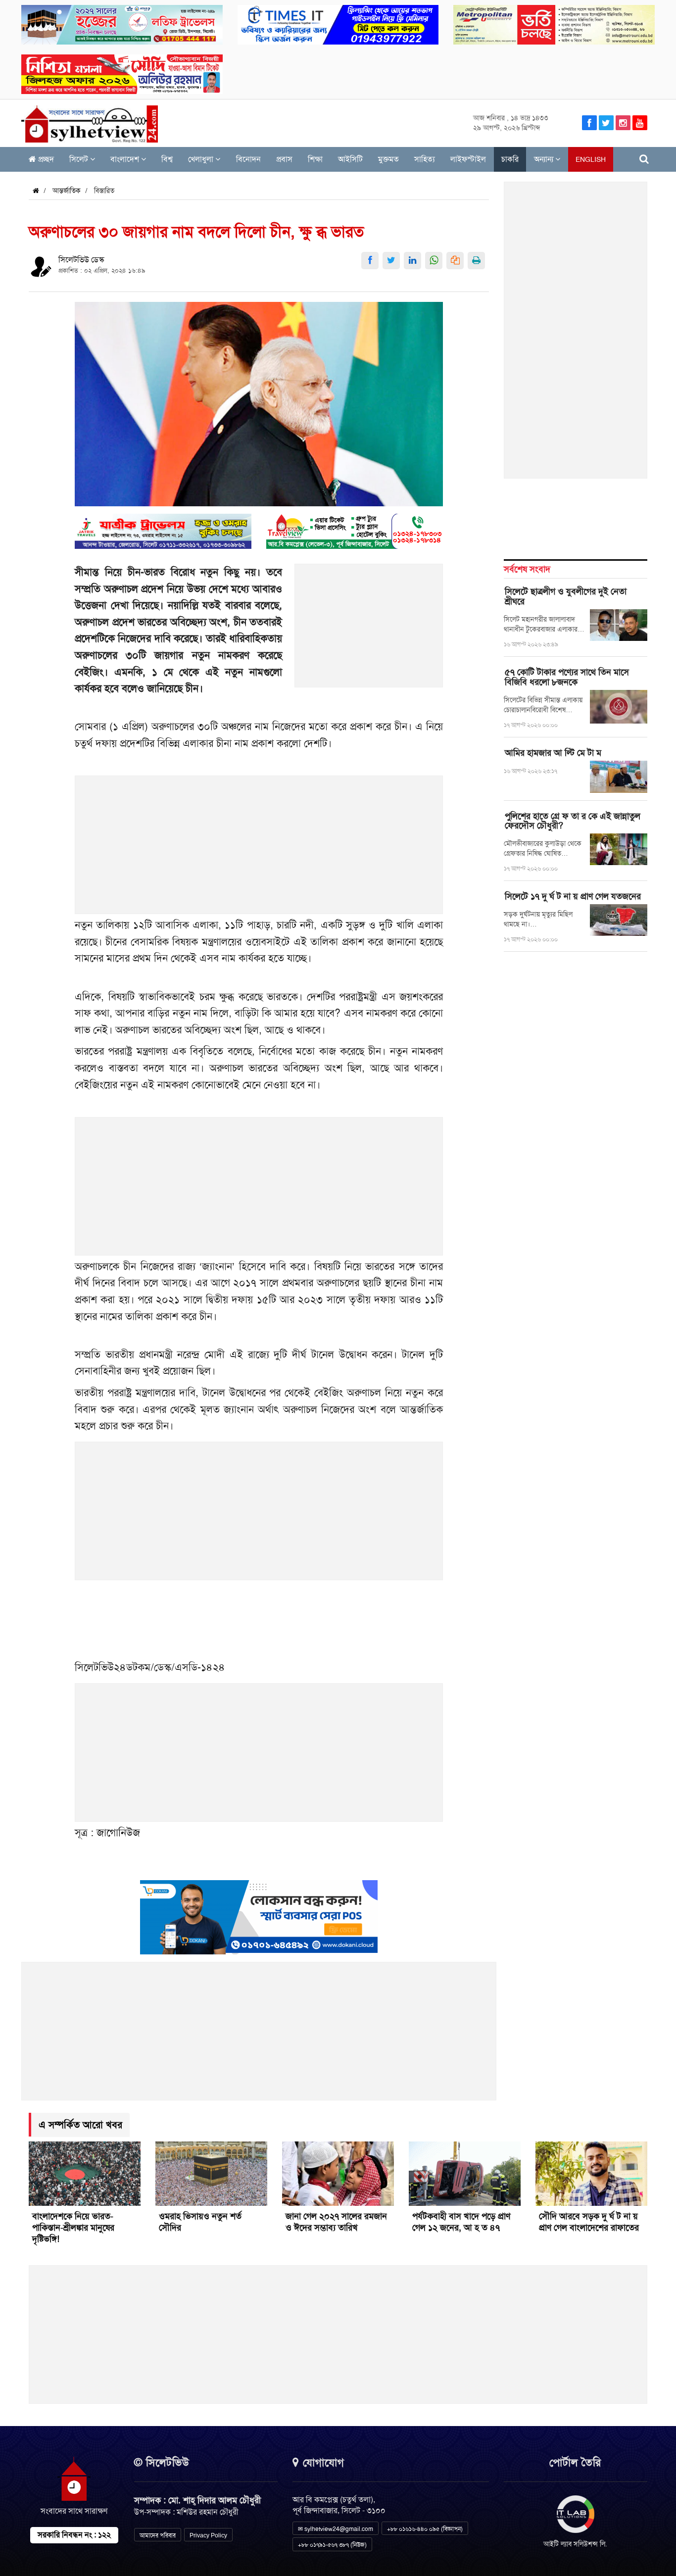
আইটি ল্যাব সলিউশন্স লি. (575, 2544)
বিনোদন (248, 159)
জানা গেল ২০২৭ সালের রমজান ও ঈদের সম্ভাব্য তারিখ (336, 2222)
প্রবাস (284, 159)
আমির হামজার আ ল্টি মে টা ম (553, 753)
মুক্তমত (388, 159)
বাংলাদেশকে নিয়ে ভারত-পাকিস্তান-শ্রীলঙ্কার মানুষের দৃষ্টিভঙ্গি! (73, 2228)
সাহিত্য (425, 159)
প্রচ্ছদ (45, 159)
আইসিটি (350, 159)
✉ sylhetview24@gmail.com (336, 2529)
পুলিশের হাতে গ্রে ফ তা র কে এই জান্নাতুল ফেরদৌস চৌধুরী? (573, 821)
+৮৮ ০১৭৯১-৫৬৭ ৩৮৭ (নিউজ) (332, 2545)
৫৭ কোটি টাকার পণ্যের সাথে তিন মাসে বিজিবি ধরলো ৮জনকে (567, 677)
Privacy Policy (208, 2535)
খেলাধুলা (202, 159)
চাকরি (510, 159)
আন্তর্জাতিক (67, 191)
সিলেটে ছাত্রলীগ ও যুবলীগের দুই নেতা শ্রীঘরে (566, 596)
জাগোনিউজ (118, 1832)
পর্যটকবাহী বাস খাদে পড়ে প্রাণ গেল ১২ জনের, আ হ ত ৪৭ (461, 2222)
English (591, 159)
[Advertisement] (369, 631)
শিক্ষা (315, 159)
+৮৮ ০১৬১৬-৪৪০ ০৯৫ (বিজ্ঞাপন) (425, 2529)
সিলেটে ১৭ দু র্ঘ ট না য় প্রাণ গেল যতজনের (573, 896)
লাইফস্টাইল (468, 159)
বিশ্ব (167, 159)
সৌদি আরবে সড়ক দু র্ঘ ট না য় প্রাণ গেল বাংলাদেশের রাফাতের (589, 2222)
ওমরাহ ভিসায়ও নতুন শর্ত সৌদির (200, 2222)
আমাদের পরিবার (158, 2535)
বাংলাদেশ (126, 159)
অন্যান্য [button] (545, 159)
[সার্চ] (644, 159)
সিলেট (80, 159)
